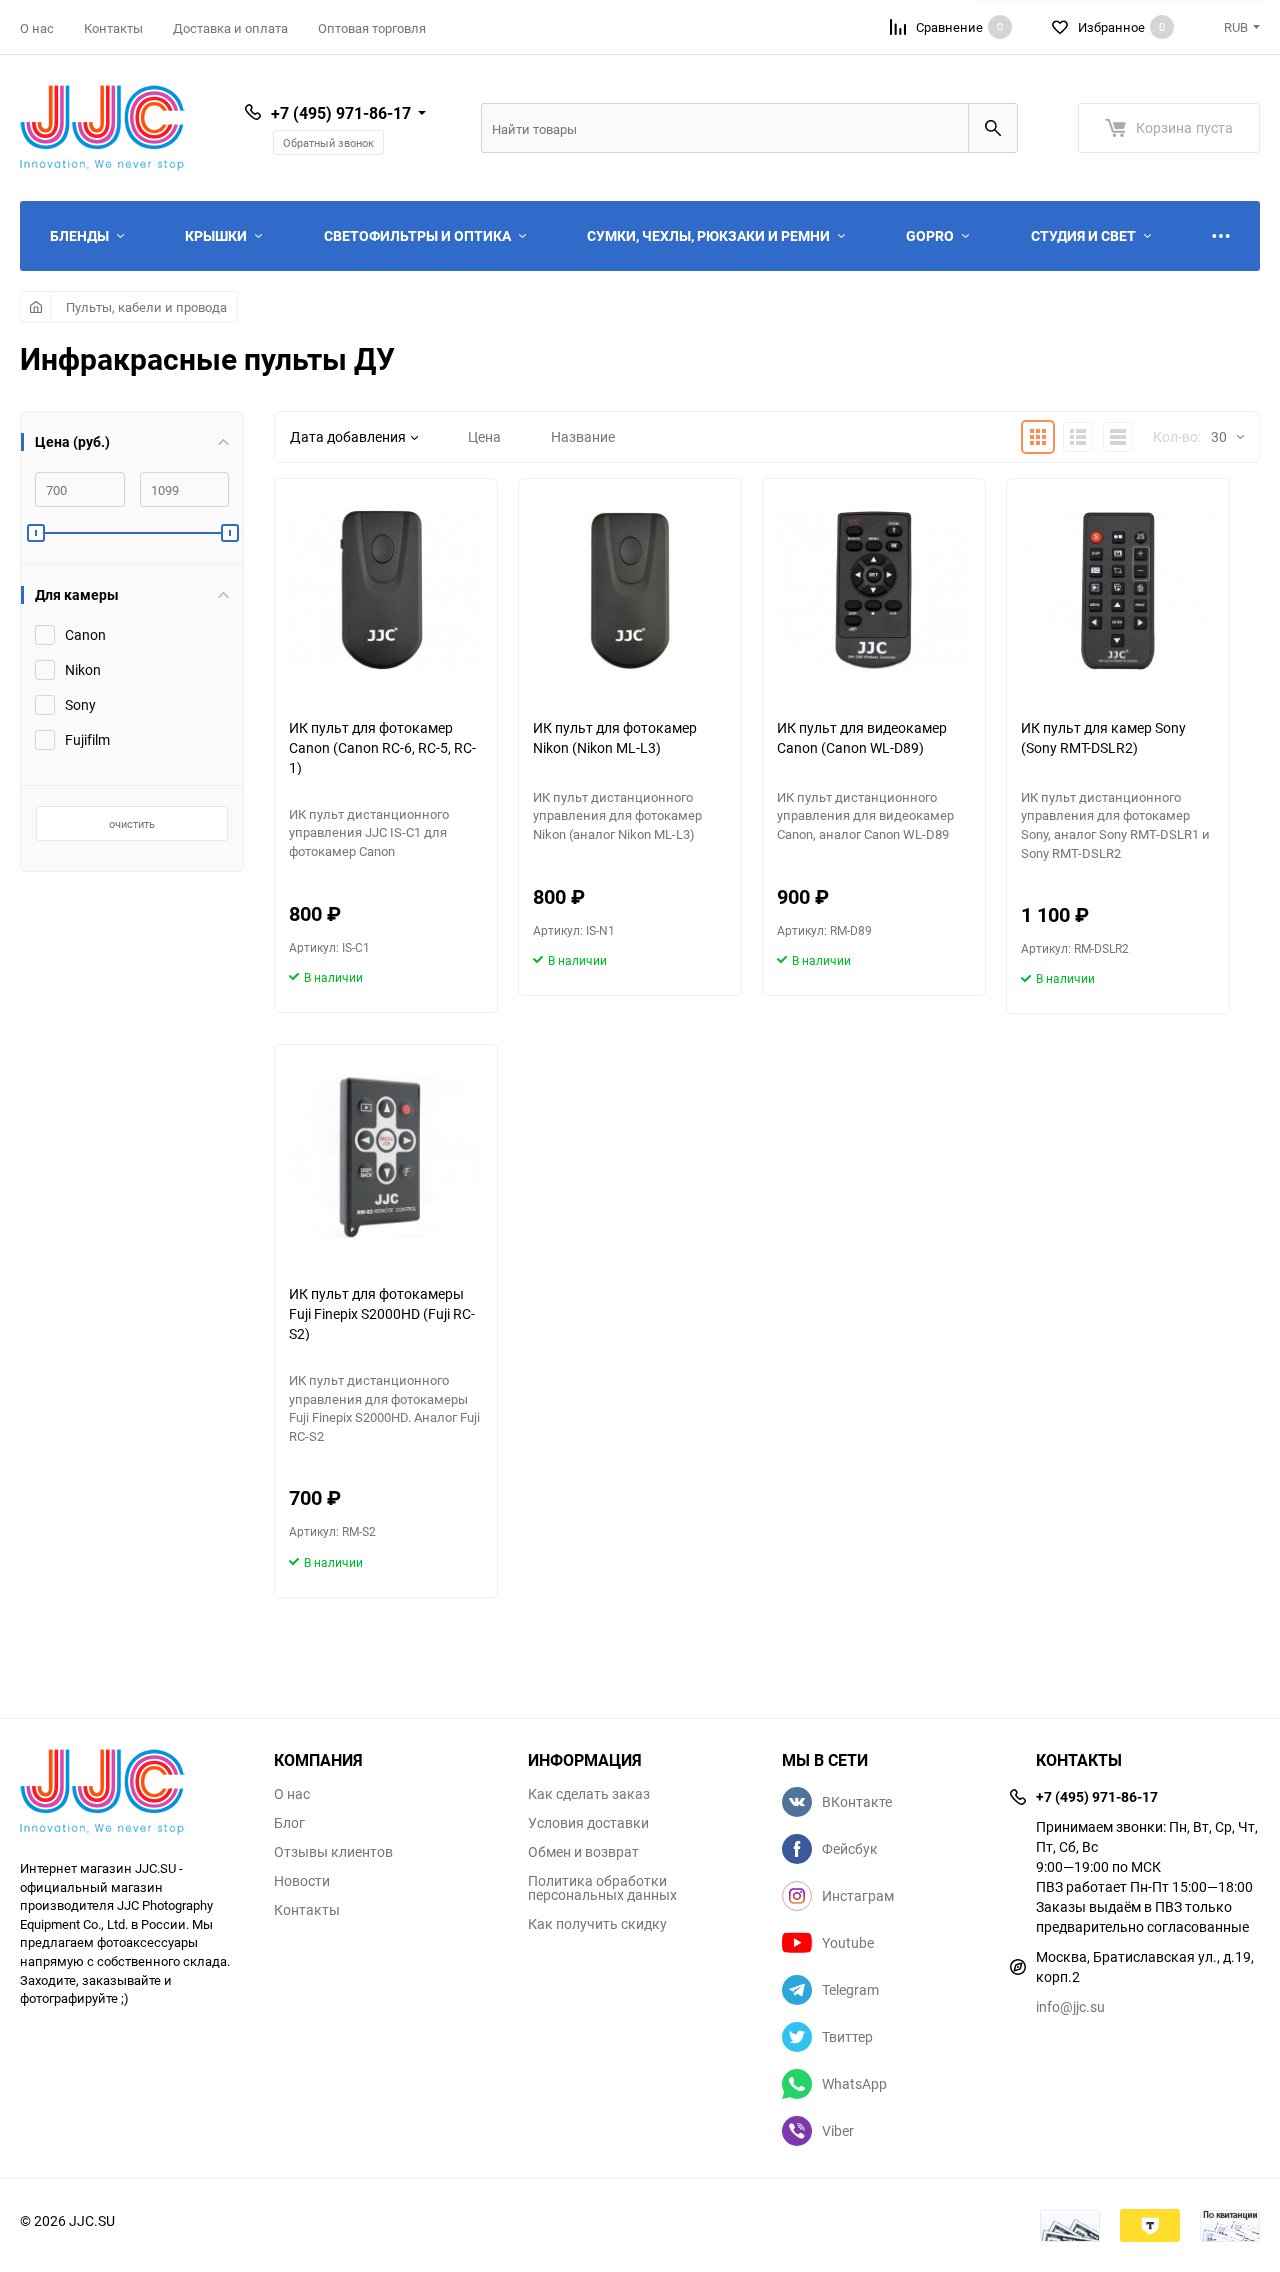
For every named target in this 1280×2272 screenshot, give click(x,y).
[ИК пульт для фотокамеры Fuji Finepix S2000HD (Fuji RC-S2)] (386, 1156)
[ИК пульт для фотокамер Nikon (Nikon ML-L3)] (630, 590)
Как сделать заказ (589, 1794)
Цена (484, 436)
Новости (302, 1881)
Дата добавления (348, 436)
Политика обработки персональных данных (602, 1888)
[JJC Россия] (132, 1794)
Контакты (113, 28)
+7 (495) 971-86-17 (341, 113)
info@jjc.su (1070, 2006)
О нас (37, 28)
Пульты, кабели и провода (146, 307)
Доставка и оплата (230, 28)
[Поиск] (993, 128)
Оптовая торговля (372, 28)
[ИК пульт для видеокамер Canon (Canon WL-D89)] (874, 590)
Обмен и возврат (583, 1852)
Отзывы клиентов (333, 1852)
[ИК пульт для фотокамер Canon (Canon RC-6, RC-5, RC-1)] (386, 590)
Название (583, 436)
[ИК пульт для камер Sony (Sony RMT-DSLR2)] (1118, 590)
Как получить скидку (597, 1924)
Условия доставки (588, 1823)
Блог (289, 1823)
